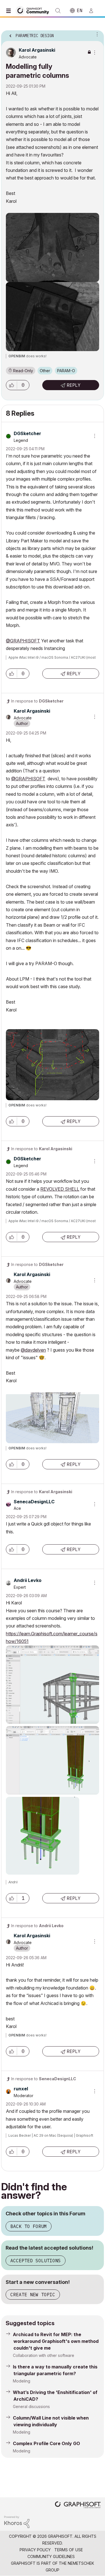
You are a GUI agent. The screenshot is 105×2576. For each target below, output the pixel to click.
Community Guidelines (51, 2556)
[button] (11, 385)
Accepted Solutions (36, 2261)
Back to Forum (29, 2226)
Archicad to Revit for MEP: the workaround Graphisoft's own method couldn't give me (56, 2341)
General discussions (31, 2406)
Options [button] (96, 34)
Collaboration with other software (44, 2355)
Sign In (94, 11)
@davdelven (33, 1350)
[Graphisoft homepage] (78, 2505)
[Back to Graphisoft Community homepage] (34, 10)
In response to (37, 701)
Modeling (22, 2381)
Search (58, 11)
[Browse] (10, 11)
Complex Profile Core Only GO (46, 2443)
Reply (74, 385)
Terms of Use (69, 2550)
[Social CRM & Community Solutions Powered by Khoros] (17, 2521)
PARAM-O (66, 371)
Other (45, 371)
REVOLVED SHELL (60, 1189)
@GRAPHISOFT (23, 641)
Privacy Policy (35, 2550)
